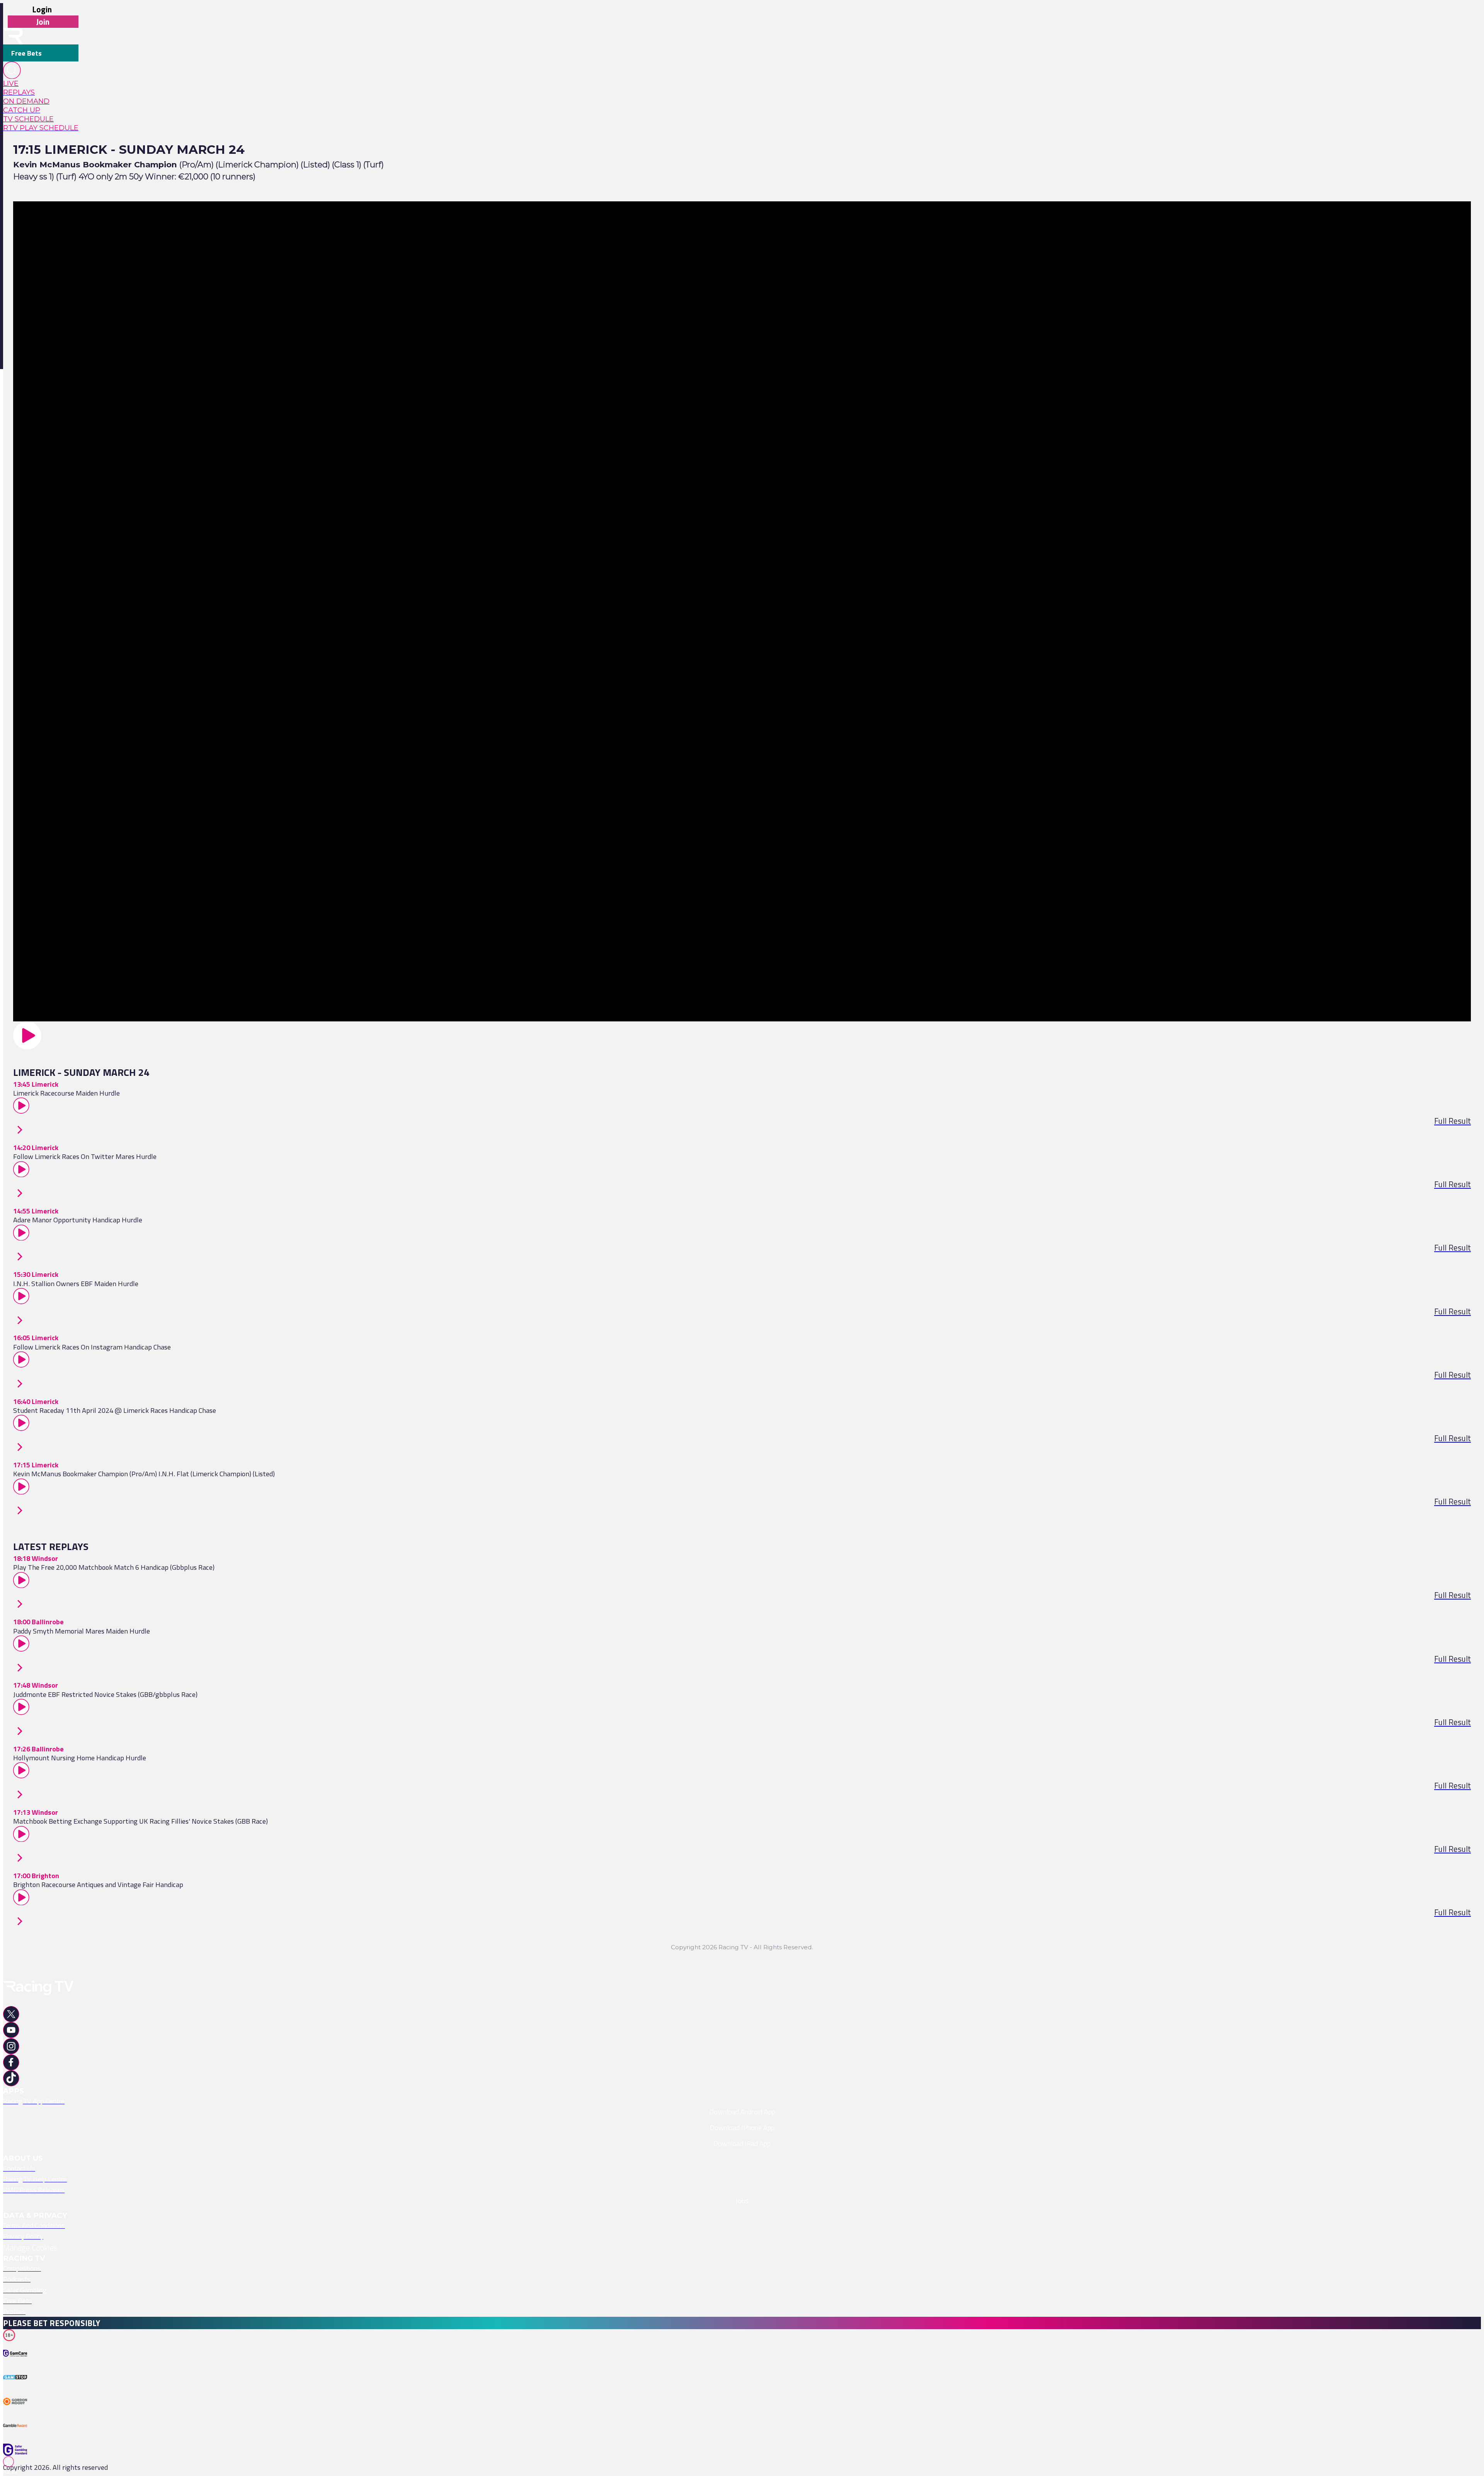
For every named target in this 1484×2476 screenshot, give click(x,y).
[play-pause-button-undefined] (17, 2366)
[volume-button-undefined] (17, 2414)
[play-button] (742, 1035)
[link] (41, 83)
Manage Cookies (30, 2248)
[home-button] (13, 36)
